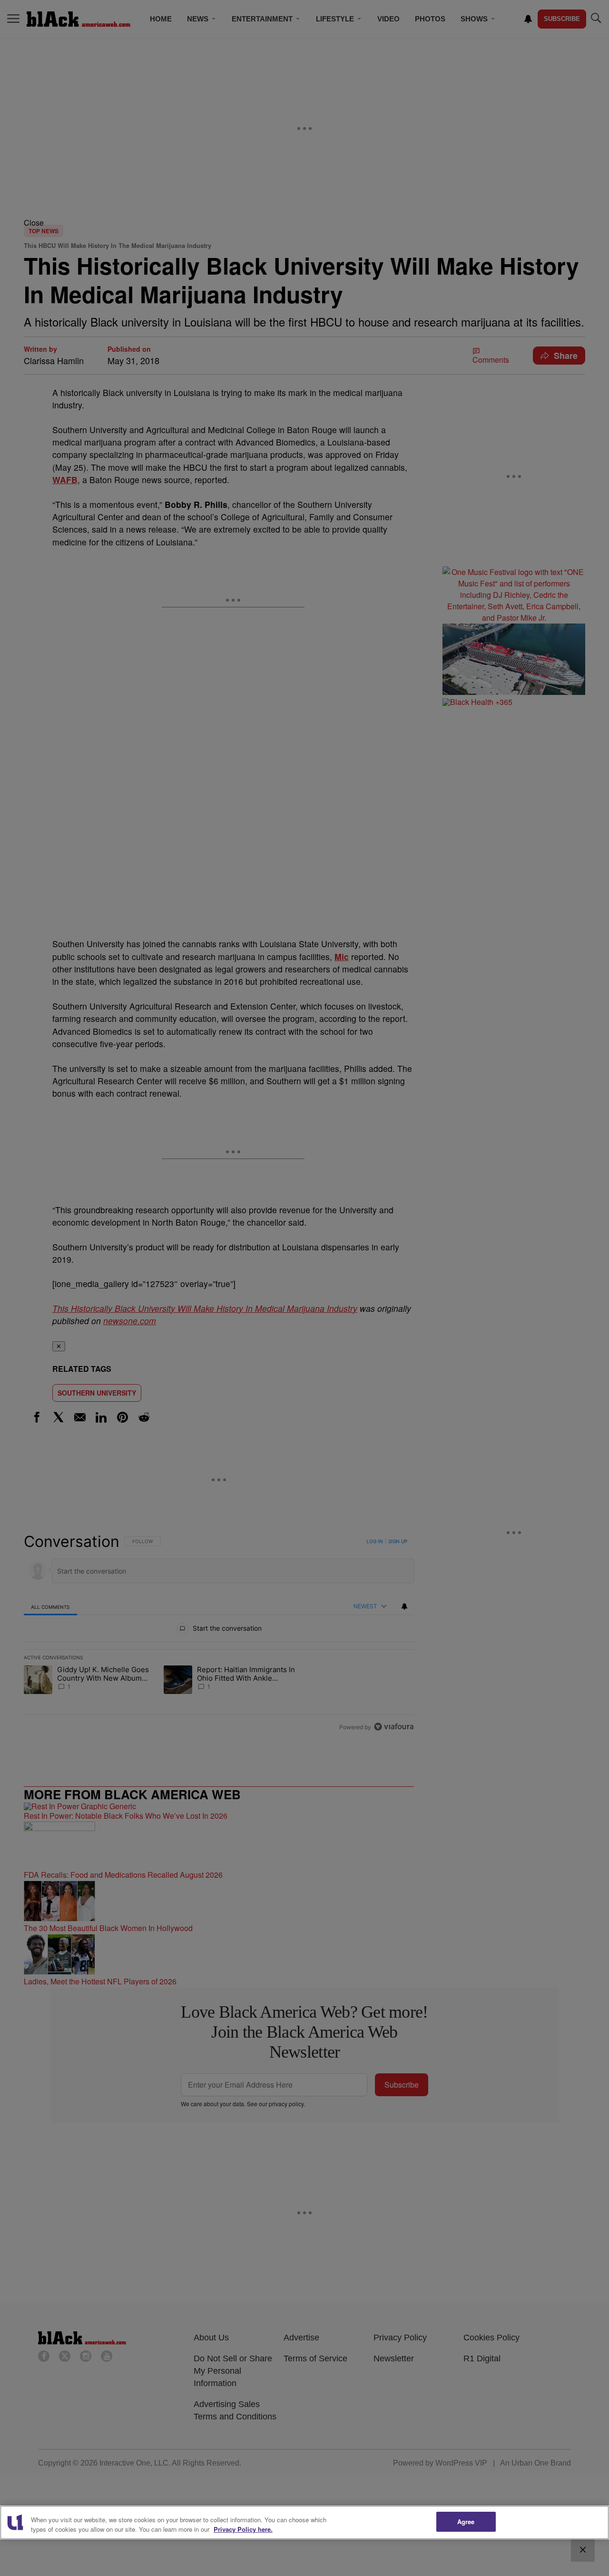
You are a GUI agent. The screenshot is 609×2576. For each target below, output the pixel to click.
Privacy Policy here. (243, 2529)
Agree (466, 2522)
